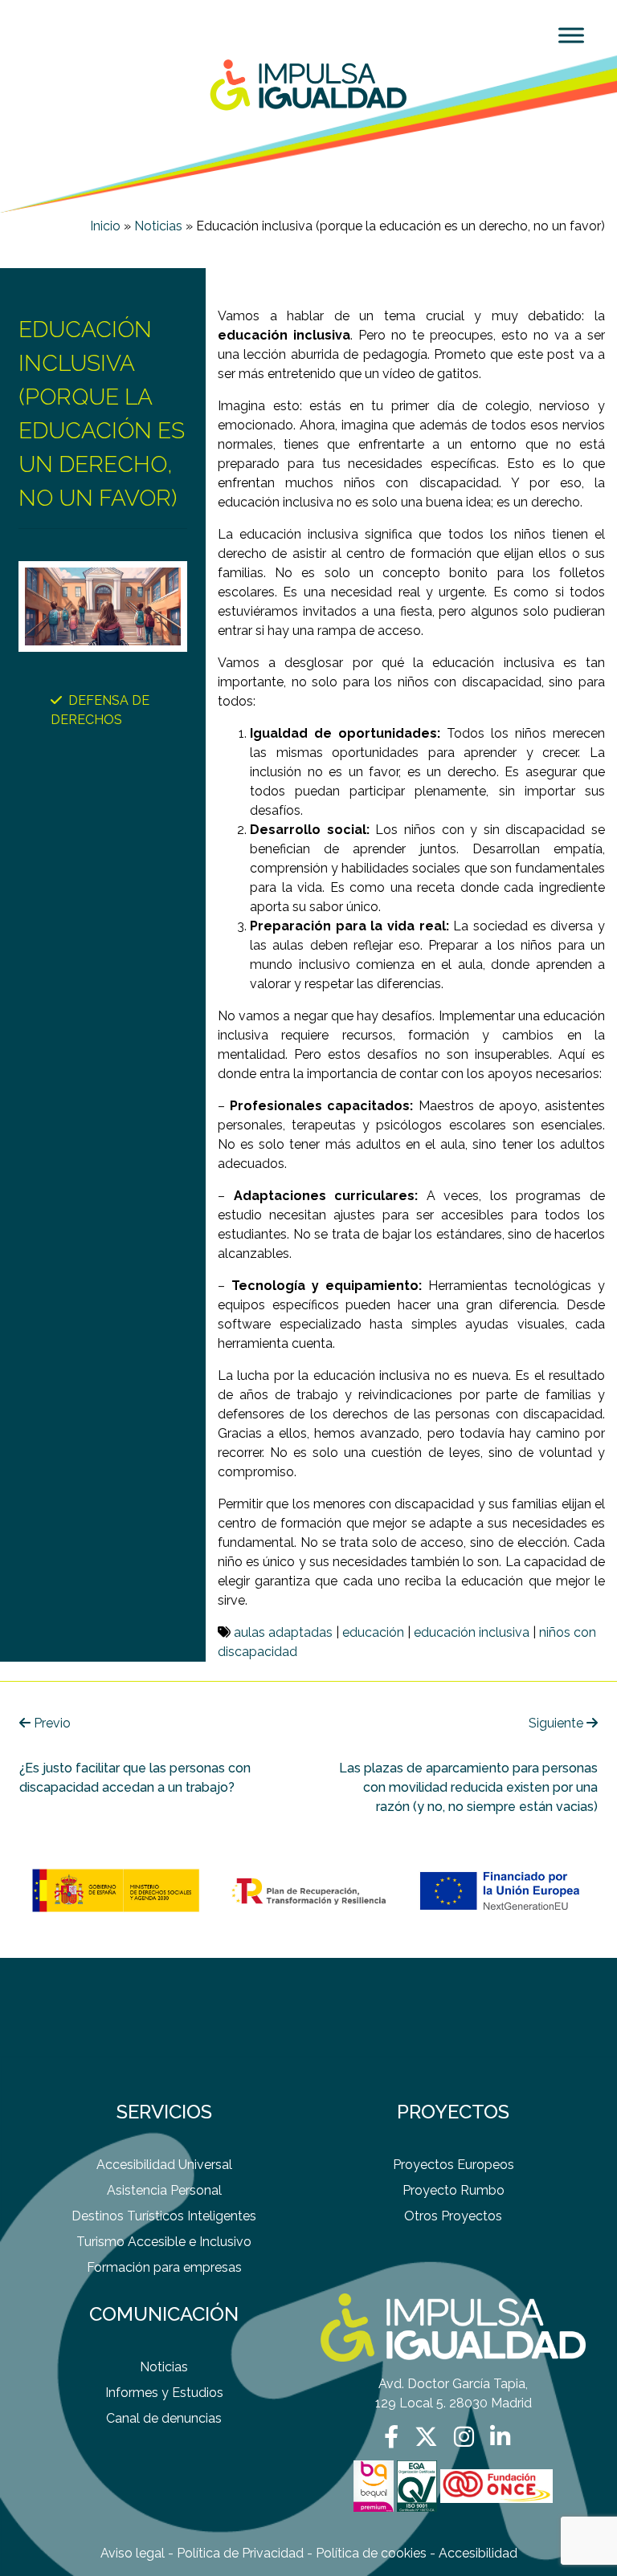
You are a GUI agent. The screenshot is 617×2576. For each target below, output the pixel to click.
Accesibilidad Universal (164, 2165)
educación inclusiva (472, 1632)
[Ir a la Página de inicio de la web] (308, 84)
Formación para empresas (164, 2267)
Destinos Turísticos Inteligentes (164, 2216)
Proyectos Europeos (454, 2165)
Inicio (105, 226)
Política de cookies (371, 2553)
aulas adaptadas (283, 1632)
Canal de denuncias (164, 2418)
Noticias (158, 226)
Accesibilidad (478, 2553)
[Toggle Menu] (571, 35)
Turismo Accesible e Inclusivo (164, 2242)
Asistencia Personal (164, 2190)
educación (373, 1632)
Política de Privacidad (240, 2553)
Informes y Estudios (164, 2393)
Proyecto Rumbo (454, 2190)
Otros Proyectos (453, 2216)
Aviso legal (133, 2553)
